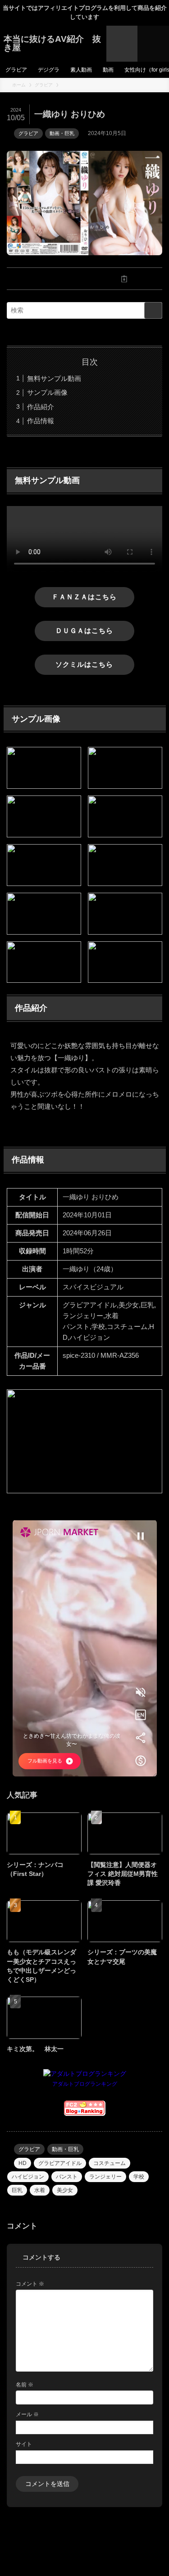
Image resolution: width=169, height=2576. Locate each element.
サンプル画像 (47, 392)
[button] (45, 279)
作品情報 (41, 421)
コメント (30, 2284)
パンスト (67, 2177)
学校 (139, 2177)
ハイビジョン (28, 2177)
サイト (24, 2444)
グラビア (28, 133)
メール (27, 2414)
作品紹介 (41, 407)
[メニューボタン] (153, 44)
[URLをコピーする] (125, 279)
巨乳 (17, 2190)
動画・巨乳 (62, 133)
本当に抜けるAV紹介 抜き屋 (52, 44)
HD (23, 2163)
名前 (25, 2385)
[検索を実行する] (153, 310)
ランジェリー (105, 2177)
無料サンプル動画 (54, 378)
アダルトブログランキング (85, 2084)
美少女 (65, 2190)
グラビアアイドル (60, 2163)
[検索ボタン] (122, 44)
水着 (40, 2190)
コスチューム (110, 2163)
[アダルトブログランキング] (85, 2074)
